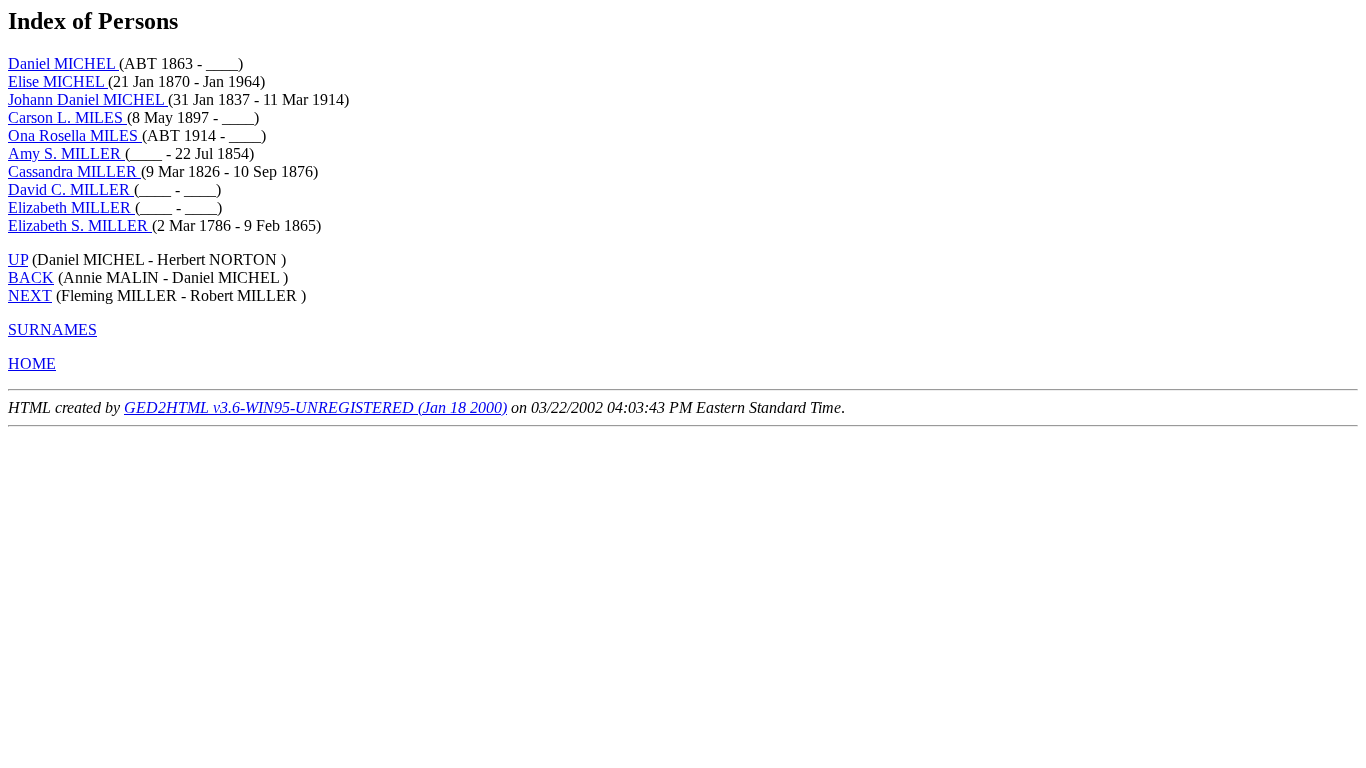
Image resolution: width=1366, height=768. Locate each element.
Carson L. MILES (67, 117)
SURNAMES (52, 329)
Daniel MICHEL (63, 63)
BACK (31, 277)
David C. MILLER (71, 189)
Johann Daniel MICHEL (88, 99)
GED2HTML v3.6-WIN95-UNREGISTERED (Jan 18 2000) (315, 407)
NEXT (30, 295)
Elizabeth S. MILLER (80, 225)
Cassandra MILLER (74, 171)
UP (18, 259)
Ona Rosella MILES (75, 135)
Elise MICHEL (58, 81)
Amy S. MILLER (66, 153)
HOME (32, 363)
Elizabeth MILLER (71, 207)
